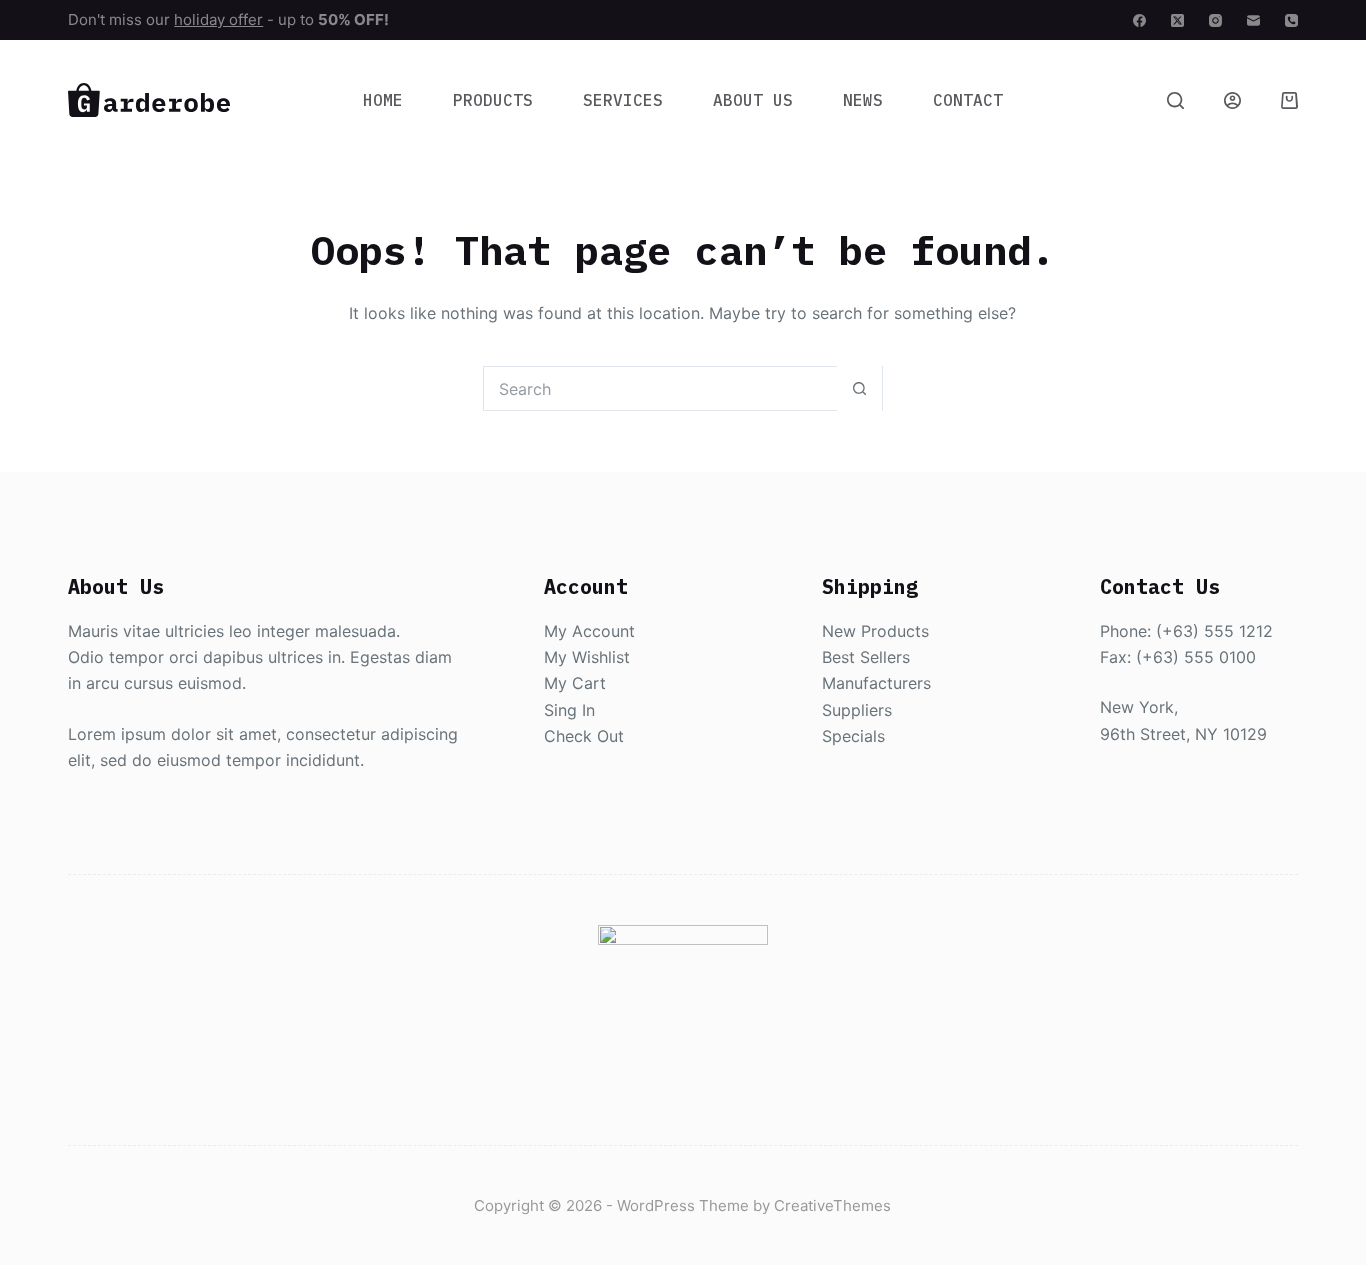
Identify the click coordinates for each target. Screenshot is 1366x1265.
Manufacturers (876, 683)
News (863, 100)
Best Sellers (866, 657)
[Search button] (859, 388)
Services (623, 100)
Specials (853, 736)
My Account (589, 631)
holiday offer (218, 19)
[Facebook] (1139, 20)
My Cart (575, 683)
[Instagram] (1215, 20)
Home (383, 100)
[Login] (1232, 100)
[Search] (1175, 100)
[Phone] (1291, 20)
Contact (968, 100)
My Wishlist (587, 657)
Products (493, 100)
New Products (875, 631)
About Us (753, 100)
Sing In (569, 710)
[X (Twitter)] (1177, 20)
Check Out (584, 736)
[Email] (1253, 20)
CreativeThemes (832, 1205)
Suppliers (857, 710)
